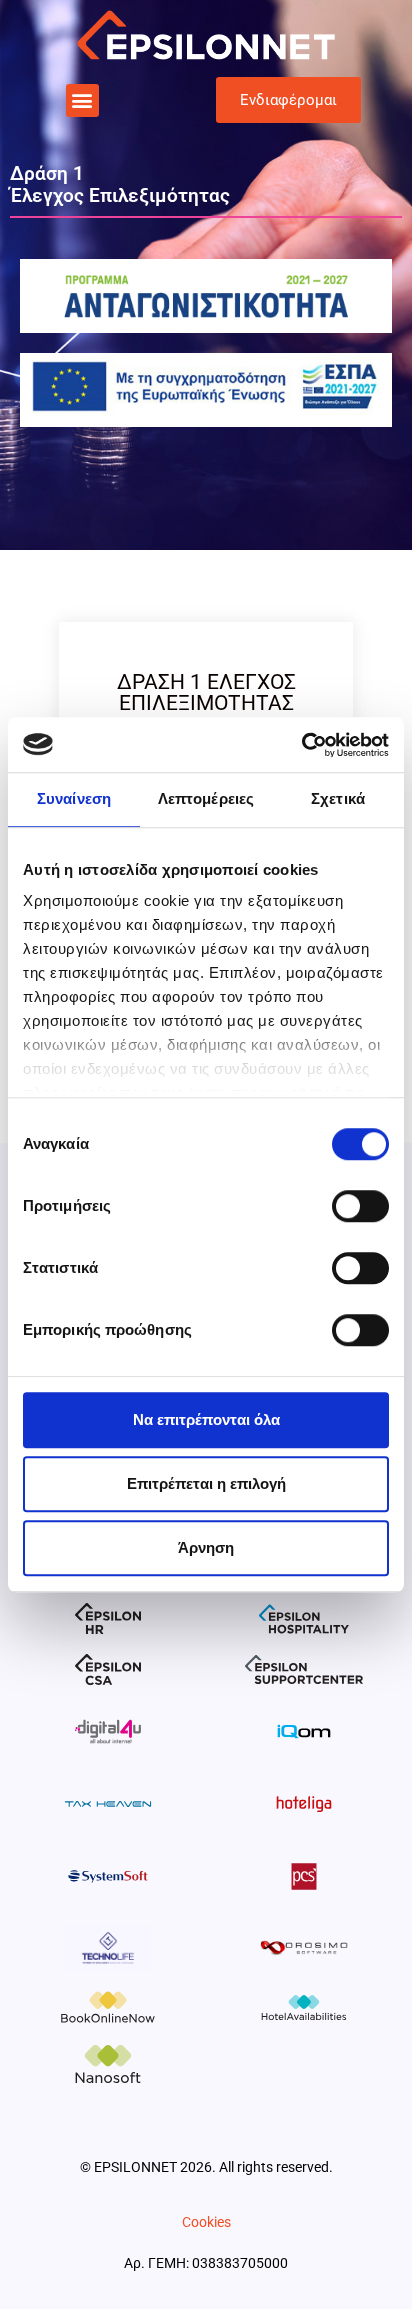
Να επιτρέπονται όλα (206, 1419)
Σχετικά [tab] (338, 798)
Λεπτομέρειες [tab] (206, 798)
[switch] (360, 1206)
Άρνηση (206, 1547)
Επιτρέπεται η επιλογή (206, 1483)
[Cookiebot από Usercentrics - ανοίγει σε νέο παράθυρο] (301, 745)
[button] (82, 100)
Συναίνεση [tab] (74, 798)
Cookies (206, 2222)
